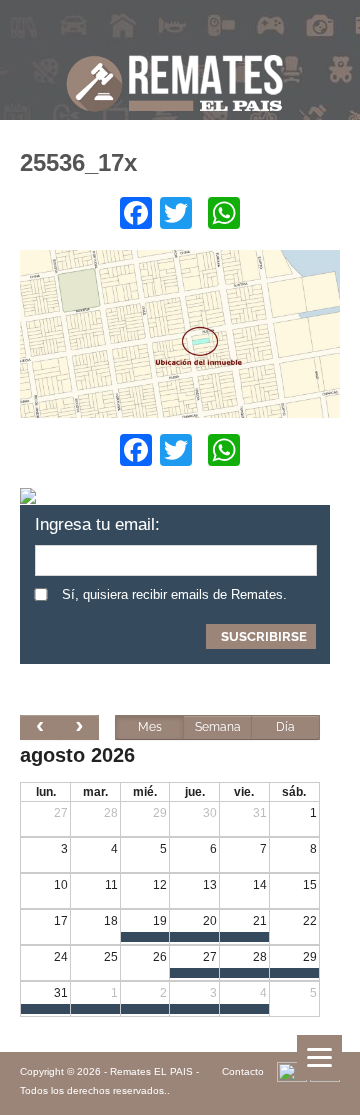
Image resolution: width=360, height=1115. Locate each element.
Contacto (243, 1071)
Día (285, 727)
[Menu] (319, 1057)
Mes (150, 727)
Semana (218, 727)
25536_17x (78, 162)
